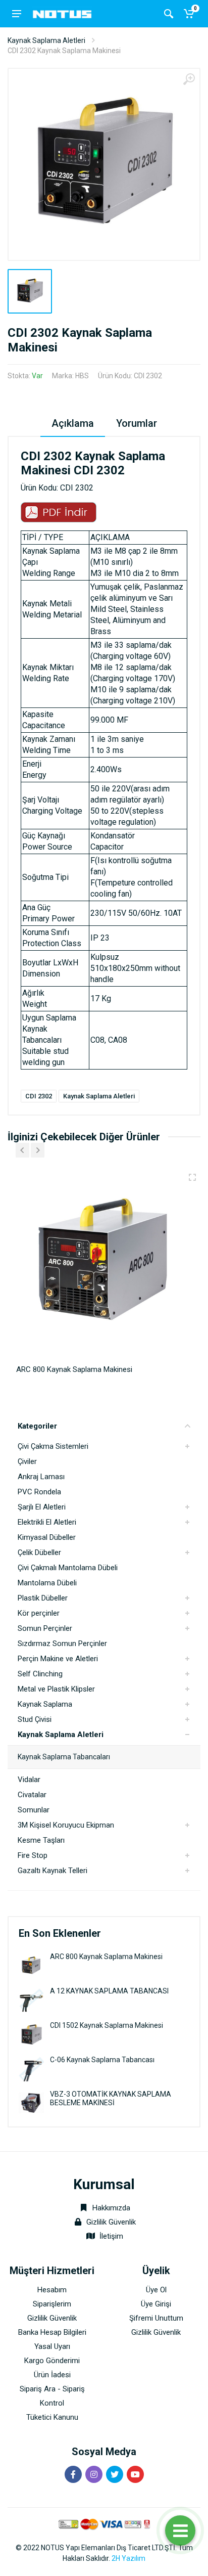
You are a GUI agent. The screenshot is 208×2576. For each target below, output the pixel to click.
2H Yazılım (128, 2558)
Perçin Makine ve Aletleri (58, 1659)
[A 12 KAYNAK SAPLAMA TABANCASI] (31, 2000)
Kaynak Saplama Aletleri (46, 40)
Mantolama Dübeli (47, 1583)
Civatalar (32, 1795)
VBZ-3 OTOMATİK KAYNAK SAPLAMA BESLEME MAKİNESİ (111, 2098)
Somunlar (34, 1810)
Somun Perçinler (45, 1628)
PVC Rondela (39, 1492)
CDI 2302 (39, 1096)
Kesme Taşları (41, 1840)
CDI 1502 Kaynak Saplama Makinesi (107, 2025)
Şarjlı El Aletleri (42, 1507)
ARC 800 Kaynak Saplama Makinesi (106, 1957)
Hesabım (52, 2290)
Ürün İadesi (52, 2375)
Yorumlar (137, 423)
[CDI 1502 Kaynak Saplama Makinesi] (31, 2034)
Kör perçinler (39, 1613)
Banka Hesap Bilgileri (52, 2332)
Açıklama (73, 423)
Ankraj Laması (41, 1477)
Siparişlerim (52, 2304)
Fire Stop (33, 1855)
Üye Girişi (156, 2304)
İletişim (111, 2236)
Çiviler (27, 1461)
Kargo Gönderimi (52, 2361)
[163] (192, 1177)
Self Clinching (40, 1674)
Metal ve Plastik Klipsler (56, 1689)
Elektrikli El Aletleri (47, 1522)
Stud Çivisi (35, 1719)
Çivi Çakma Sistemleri (53, 1446)
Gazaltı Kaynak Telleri (53, 1871)
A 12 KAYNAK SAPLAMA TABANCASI (109, 1991)
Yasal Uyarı (52, 2346)
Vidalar (29, 1780)
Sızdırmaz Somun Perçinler (62, 1644)
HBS (82, 376)
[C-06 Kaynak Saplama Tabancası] (31, 2069)
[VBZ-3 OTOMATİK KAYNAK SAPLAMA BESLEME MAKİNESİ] (31, 2103)
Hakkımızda (110, 2208)
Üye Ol (156, 2290)
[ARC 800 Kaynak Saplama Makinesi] (31, 1965)
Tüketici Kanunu (52, 2417)
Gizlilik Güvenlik (111, 2222)
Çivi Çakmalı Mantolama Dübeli (68, 1568)
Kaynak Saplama (45, 1704)
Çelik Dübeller (39, 1552)
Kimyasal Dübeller (47, 1537)
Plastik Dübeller (43, 1598)
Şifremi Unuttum (156, 2318)
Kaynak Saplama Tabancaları (64, 1757)
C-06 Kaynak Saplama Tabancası (102, 2060)
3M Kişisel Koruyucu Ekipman (66, 1825)
